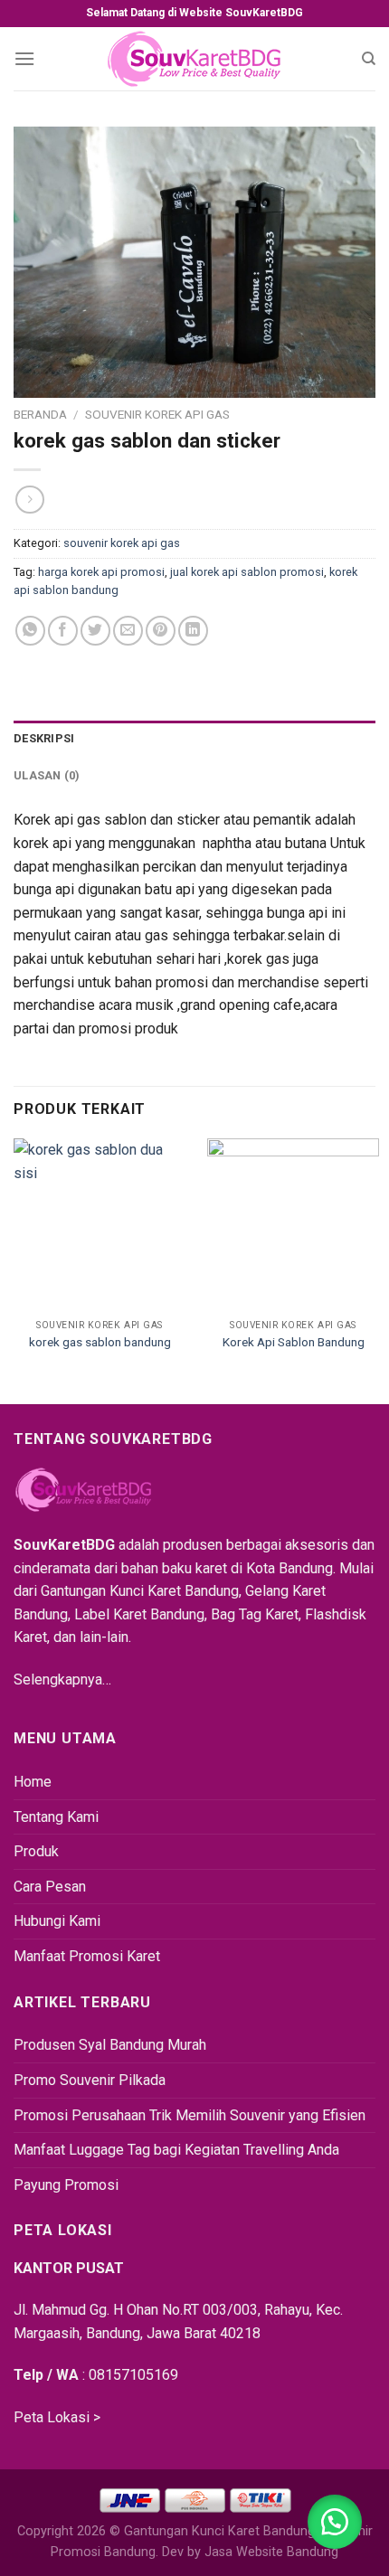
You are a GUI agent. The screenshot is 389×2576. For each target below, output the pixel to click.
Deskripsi (44, 738)
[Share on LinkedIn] (193, 631)
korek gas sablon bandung (100, 1342)
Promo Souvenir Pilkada (90, 2080)
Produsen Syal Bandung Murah (110, 2045)
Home (33, 1782)
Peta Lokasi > (57, 2417)
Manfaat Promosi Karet (87, 1956)
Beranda (40, 414)
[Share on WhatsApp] (30, 631)
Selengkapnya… (62, 1680)
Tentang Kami (56, 1817)
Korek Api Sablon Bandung (294, 1342)
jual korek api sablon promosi (247, 572)
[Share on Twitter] (95, 631)
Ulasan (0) (47, 775)
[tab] (194, 739)
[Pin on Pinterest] (161, 631)
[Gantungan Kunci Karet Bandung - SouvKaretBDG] (194, 59)
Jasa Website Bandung (271, 2552)
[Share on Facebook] (63, 631)
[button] (335, 2522)
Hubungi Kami (57, 1921)
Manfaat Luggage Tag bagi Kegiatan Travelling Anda (176, 2150)
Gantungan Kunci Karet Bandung (219, 2531)
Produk (36, 1851)
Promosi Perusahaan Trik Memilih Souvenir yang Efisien (190, 2115)
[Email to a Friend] (128, 631)
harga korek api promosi (101, 572)
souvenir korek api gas (157, 414)
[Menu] (24, 58)
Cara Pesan (50, 1887)
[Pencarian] (369, 59)
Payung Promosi (66, 2185)
